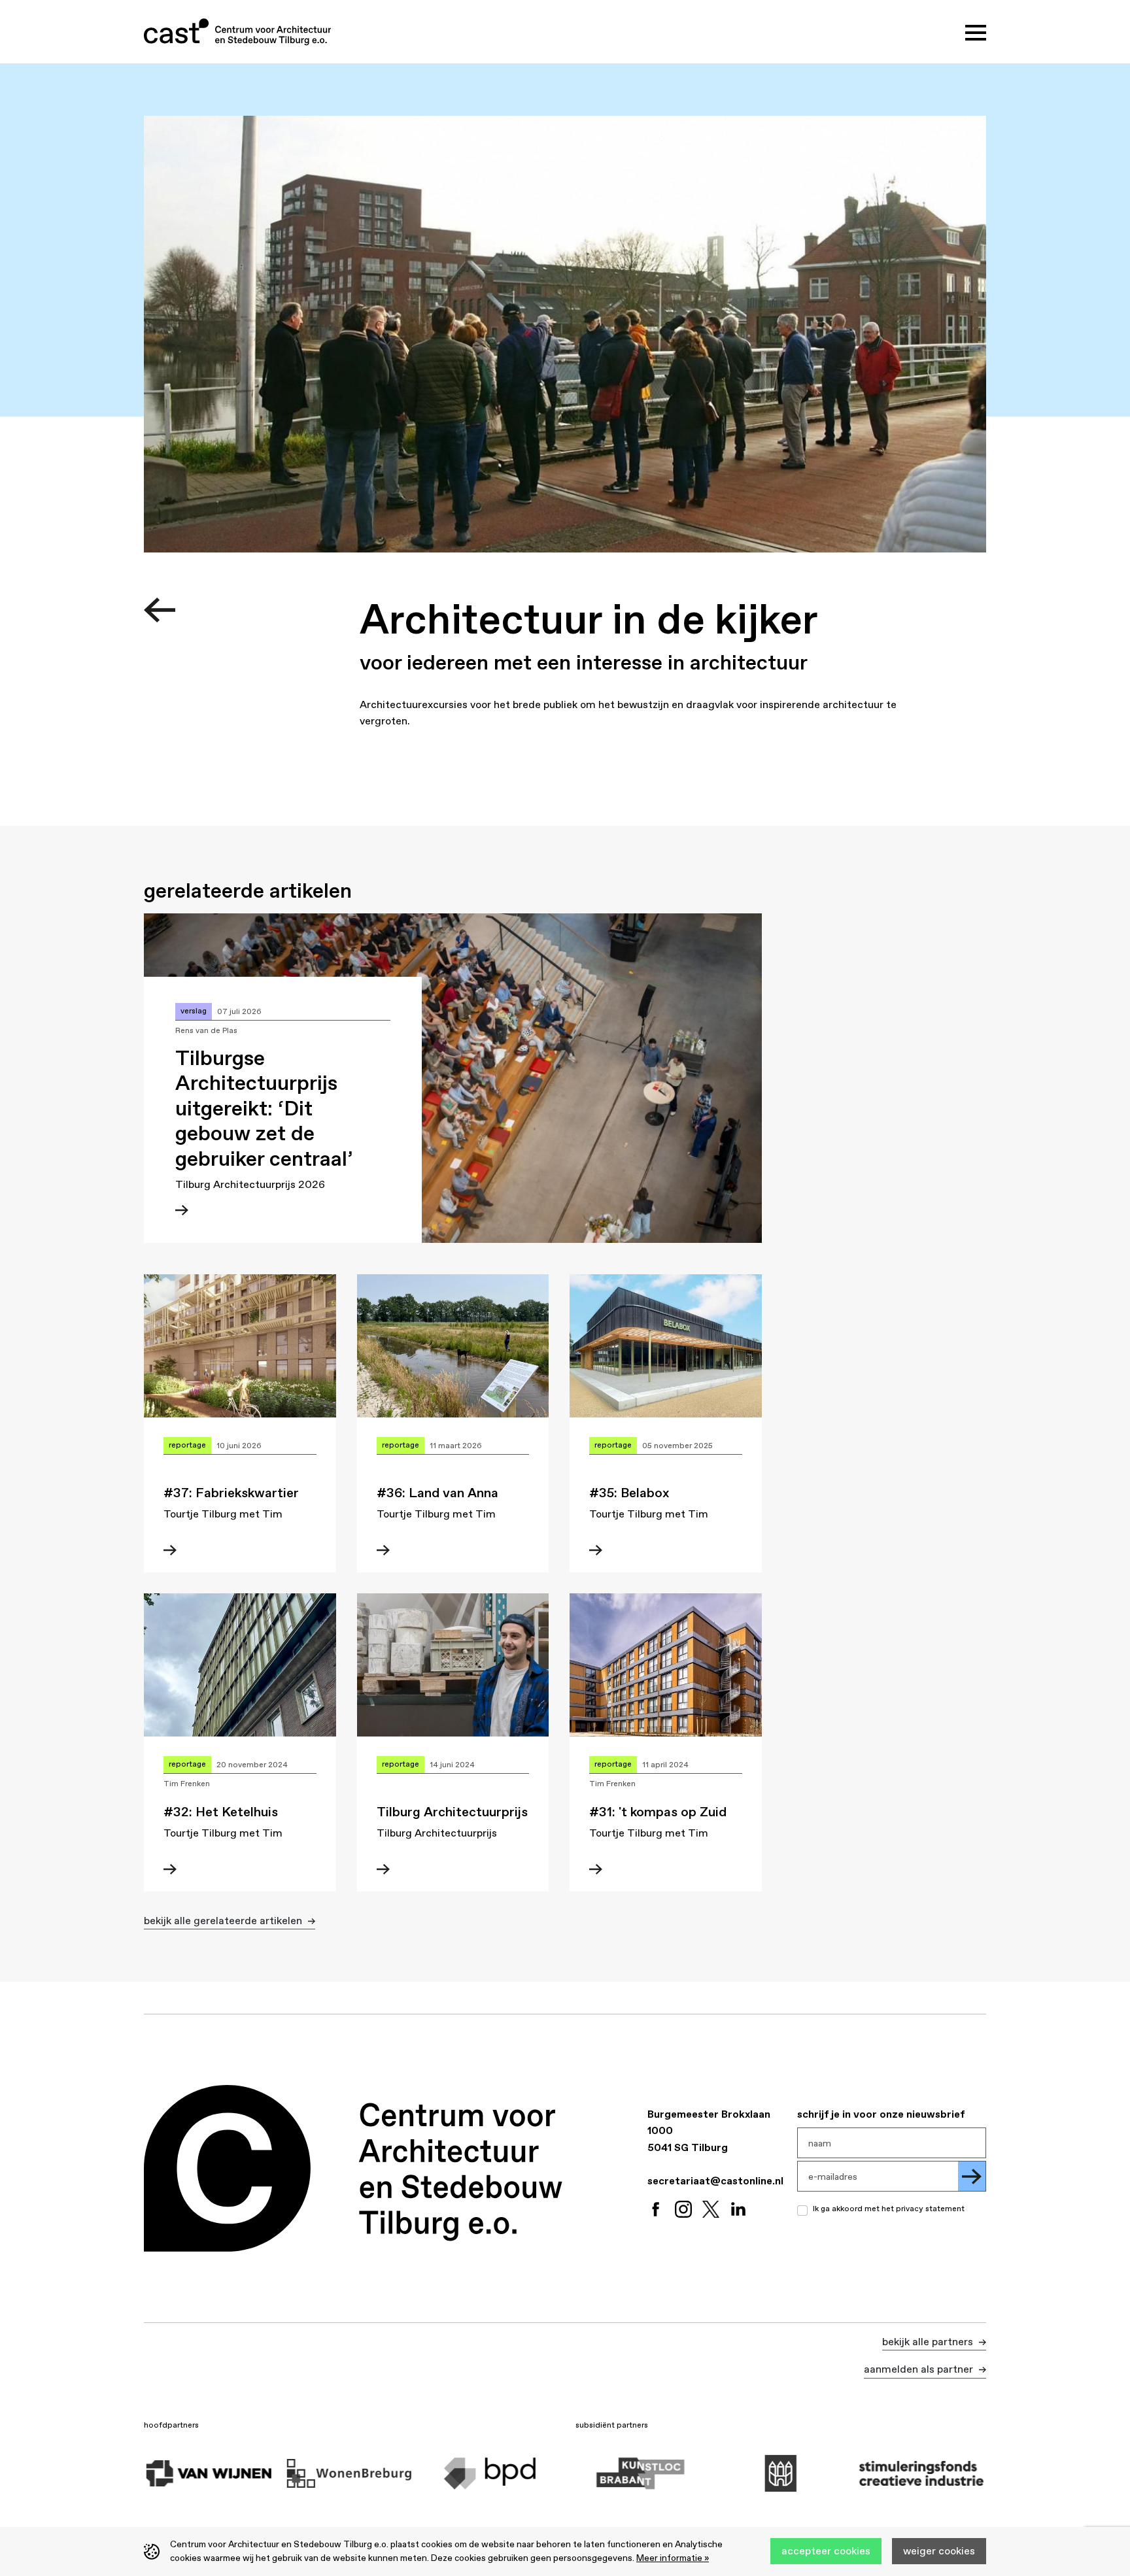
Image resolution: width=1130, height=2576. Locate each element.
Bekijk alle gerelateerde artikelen (224, 1920)
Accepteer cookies (826, 2551)
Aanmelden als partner (920, 2369)
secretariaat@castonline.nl (715, 2180)
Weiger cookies (939, 2551)
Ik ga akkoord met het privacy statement (889, 2209)
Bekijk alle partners (929, 2341)
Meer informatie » (673, 2558)
